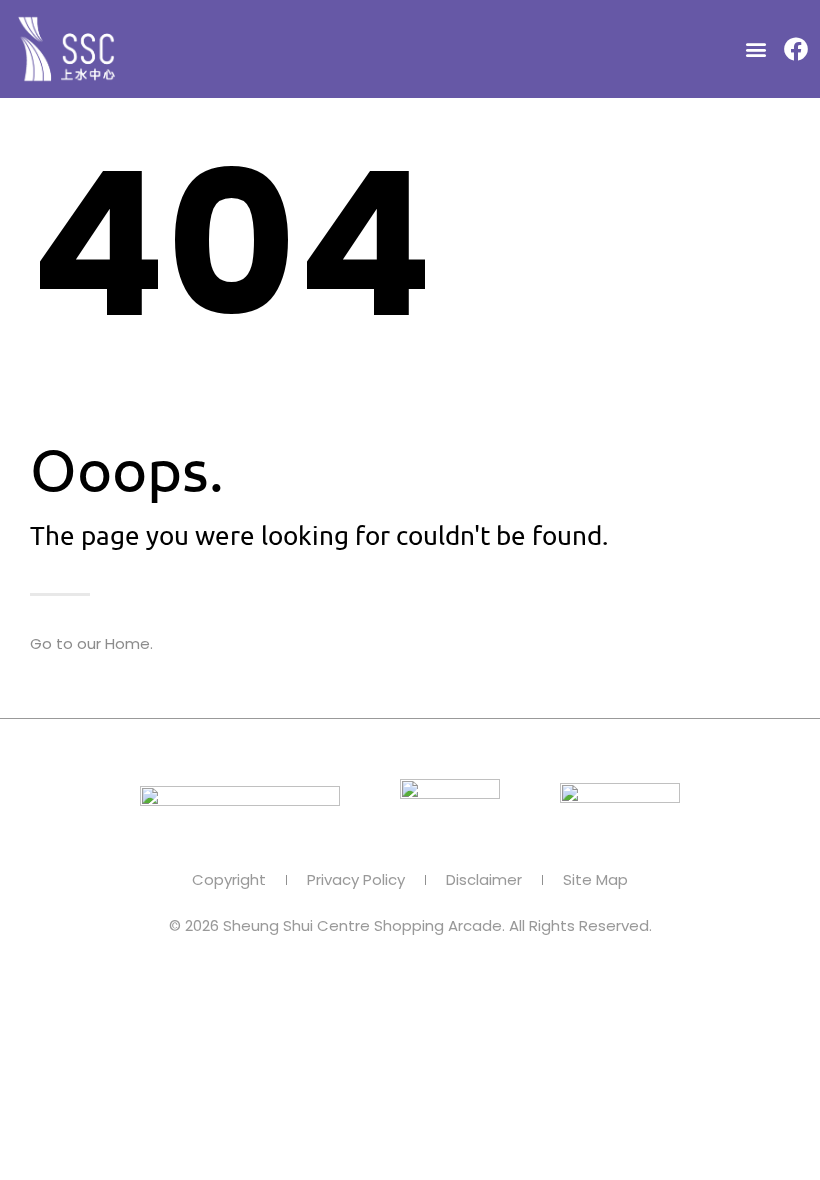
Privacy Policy (356, 880)
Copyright (229, 880)
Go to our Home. (91, 643)
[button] (755, 49)
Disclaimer (484, 880)
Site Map (595, 880)
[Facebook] (796, 49)
